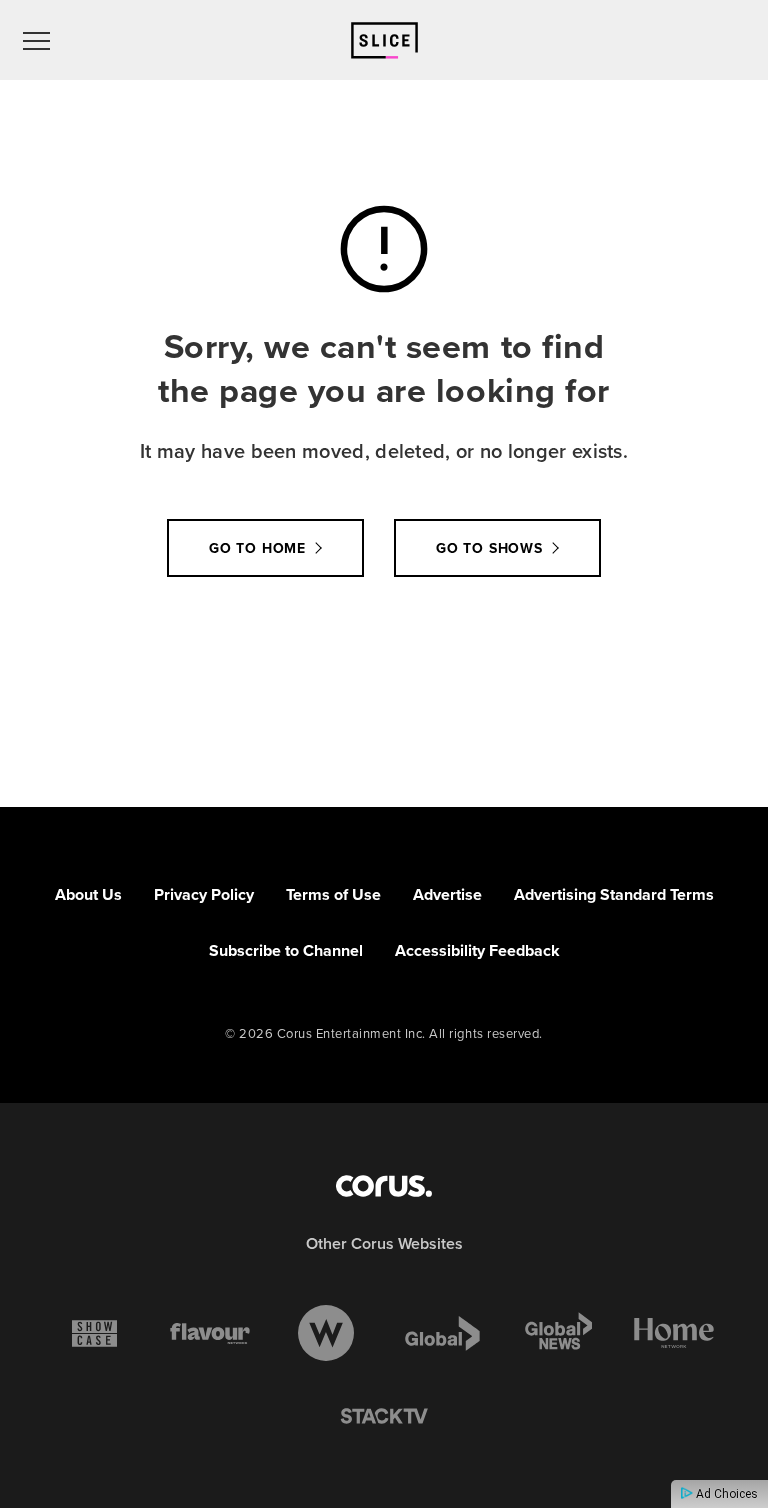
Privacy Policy (204, 894)
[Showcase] (94, 1333)
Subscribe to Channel (286, 950)
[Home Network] (674, 1333)
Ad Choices (725, 1494)
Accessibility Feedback (477, 950)
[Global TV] (442, 1333)
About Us (88, 894)
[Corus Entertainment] (384, 1186)
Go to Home (257, 548)
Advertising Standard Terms (614, 894)
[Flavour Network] (210, 1333)
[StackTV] (384, 1417)
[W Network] (326, 1333)
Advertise (447, 894)
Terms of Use (333, 894)
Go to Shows (489, 548)
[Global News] (558, 1333)
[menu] (36, 40)
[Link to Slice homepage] (384, 40)
